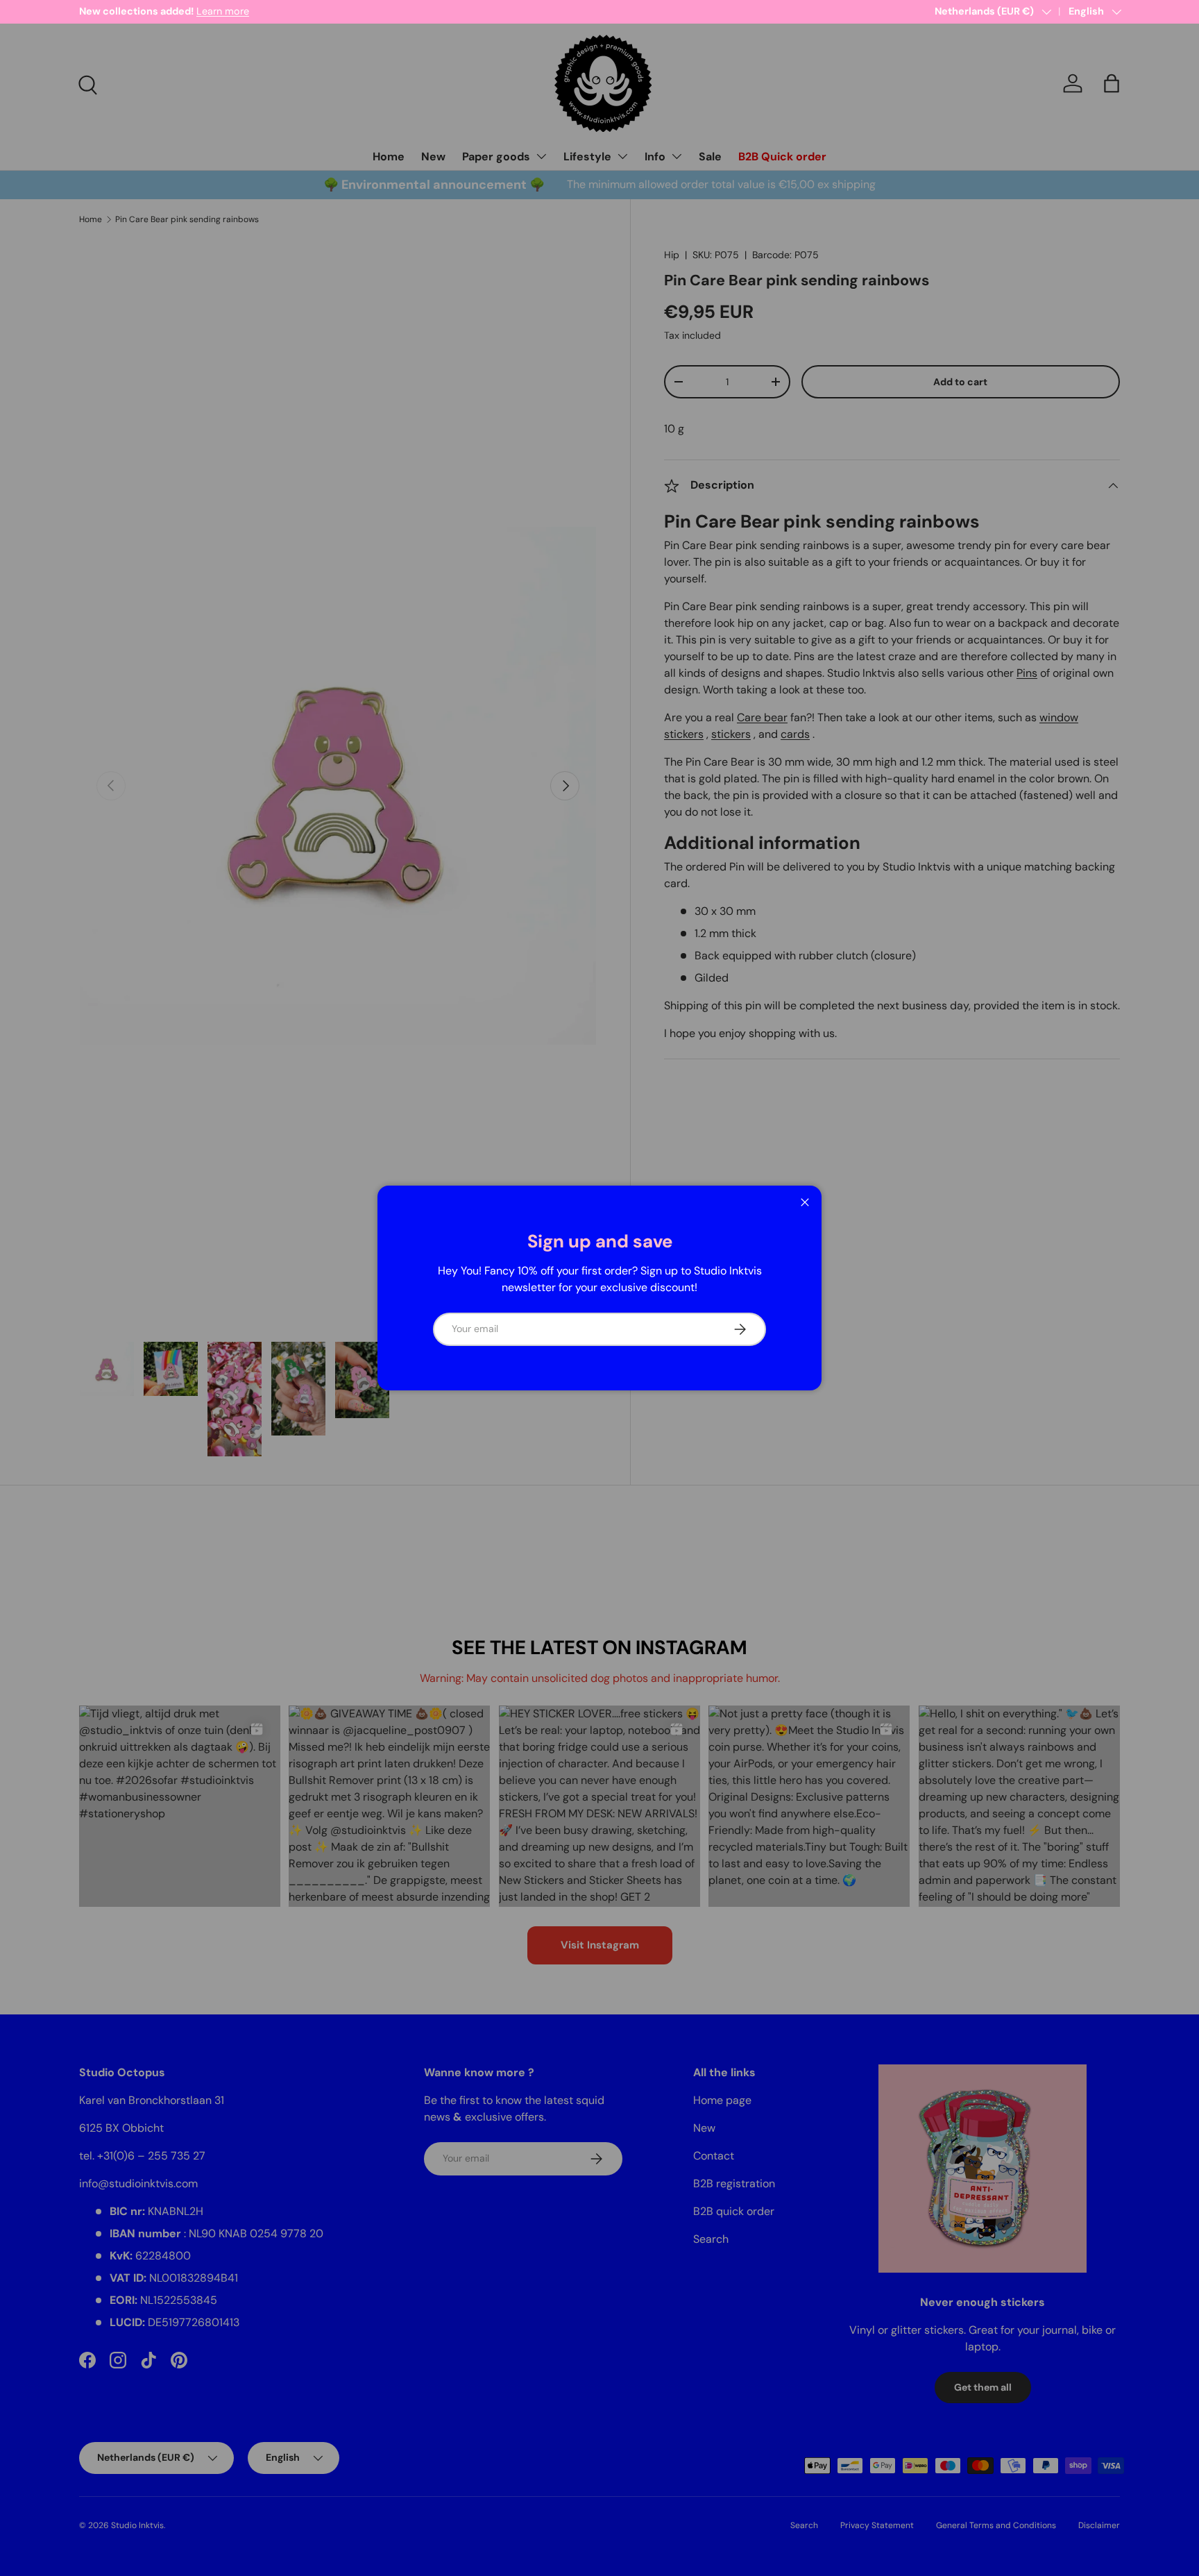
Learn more (223, 11)
